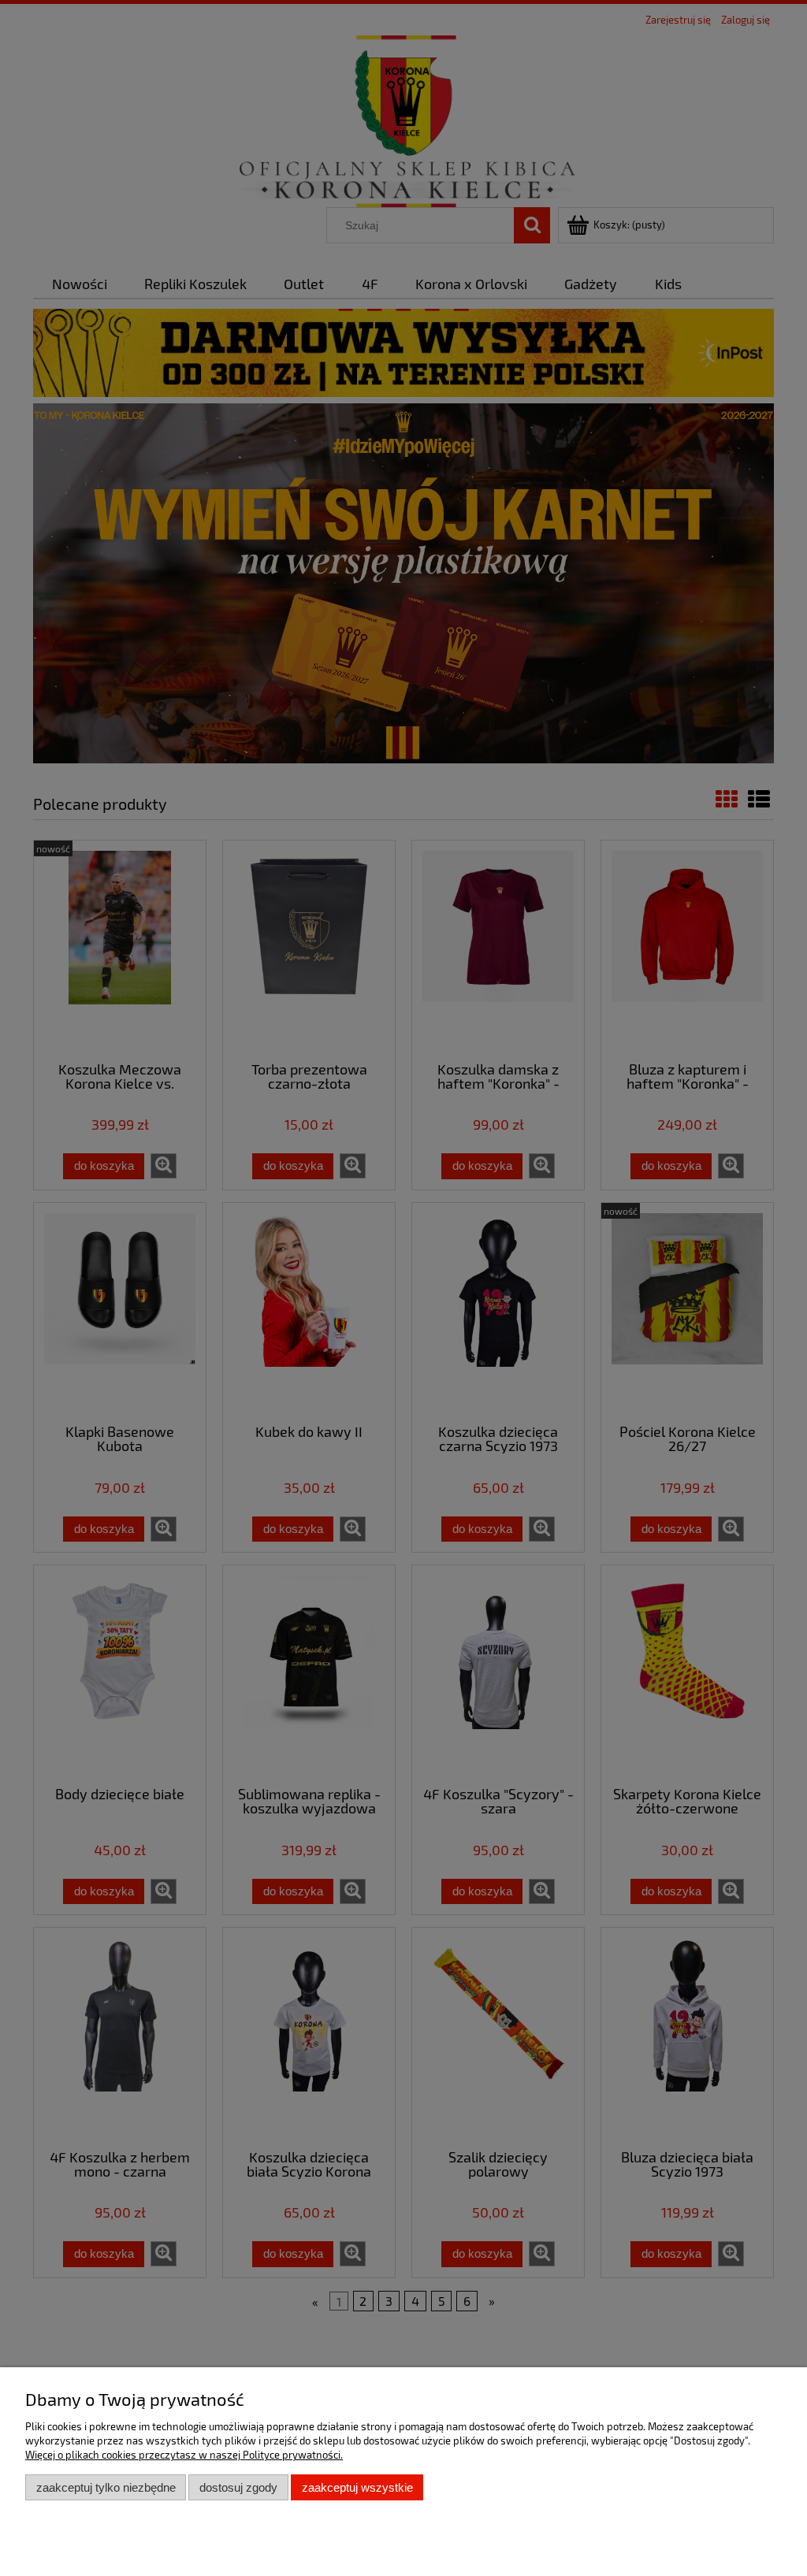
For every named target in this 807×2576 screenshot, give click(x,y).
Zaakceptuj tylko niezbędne (106, 2487)
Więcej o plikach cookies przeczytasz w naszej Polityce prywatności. (184, 2455)
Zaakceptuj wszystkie (357, 2487)
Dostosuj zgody (238, 2487)
